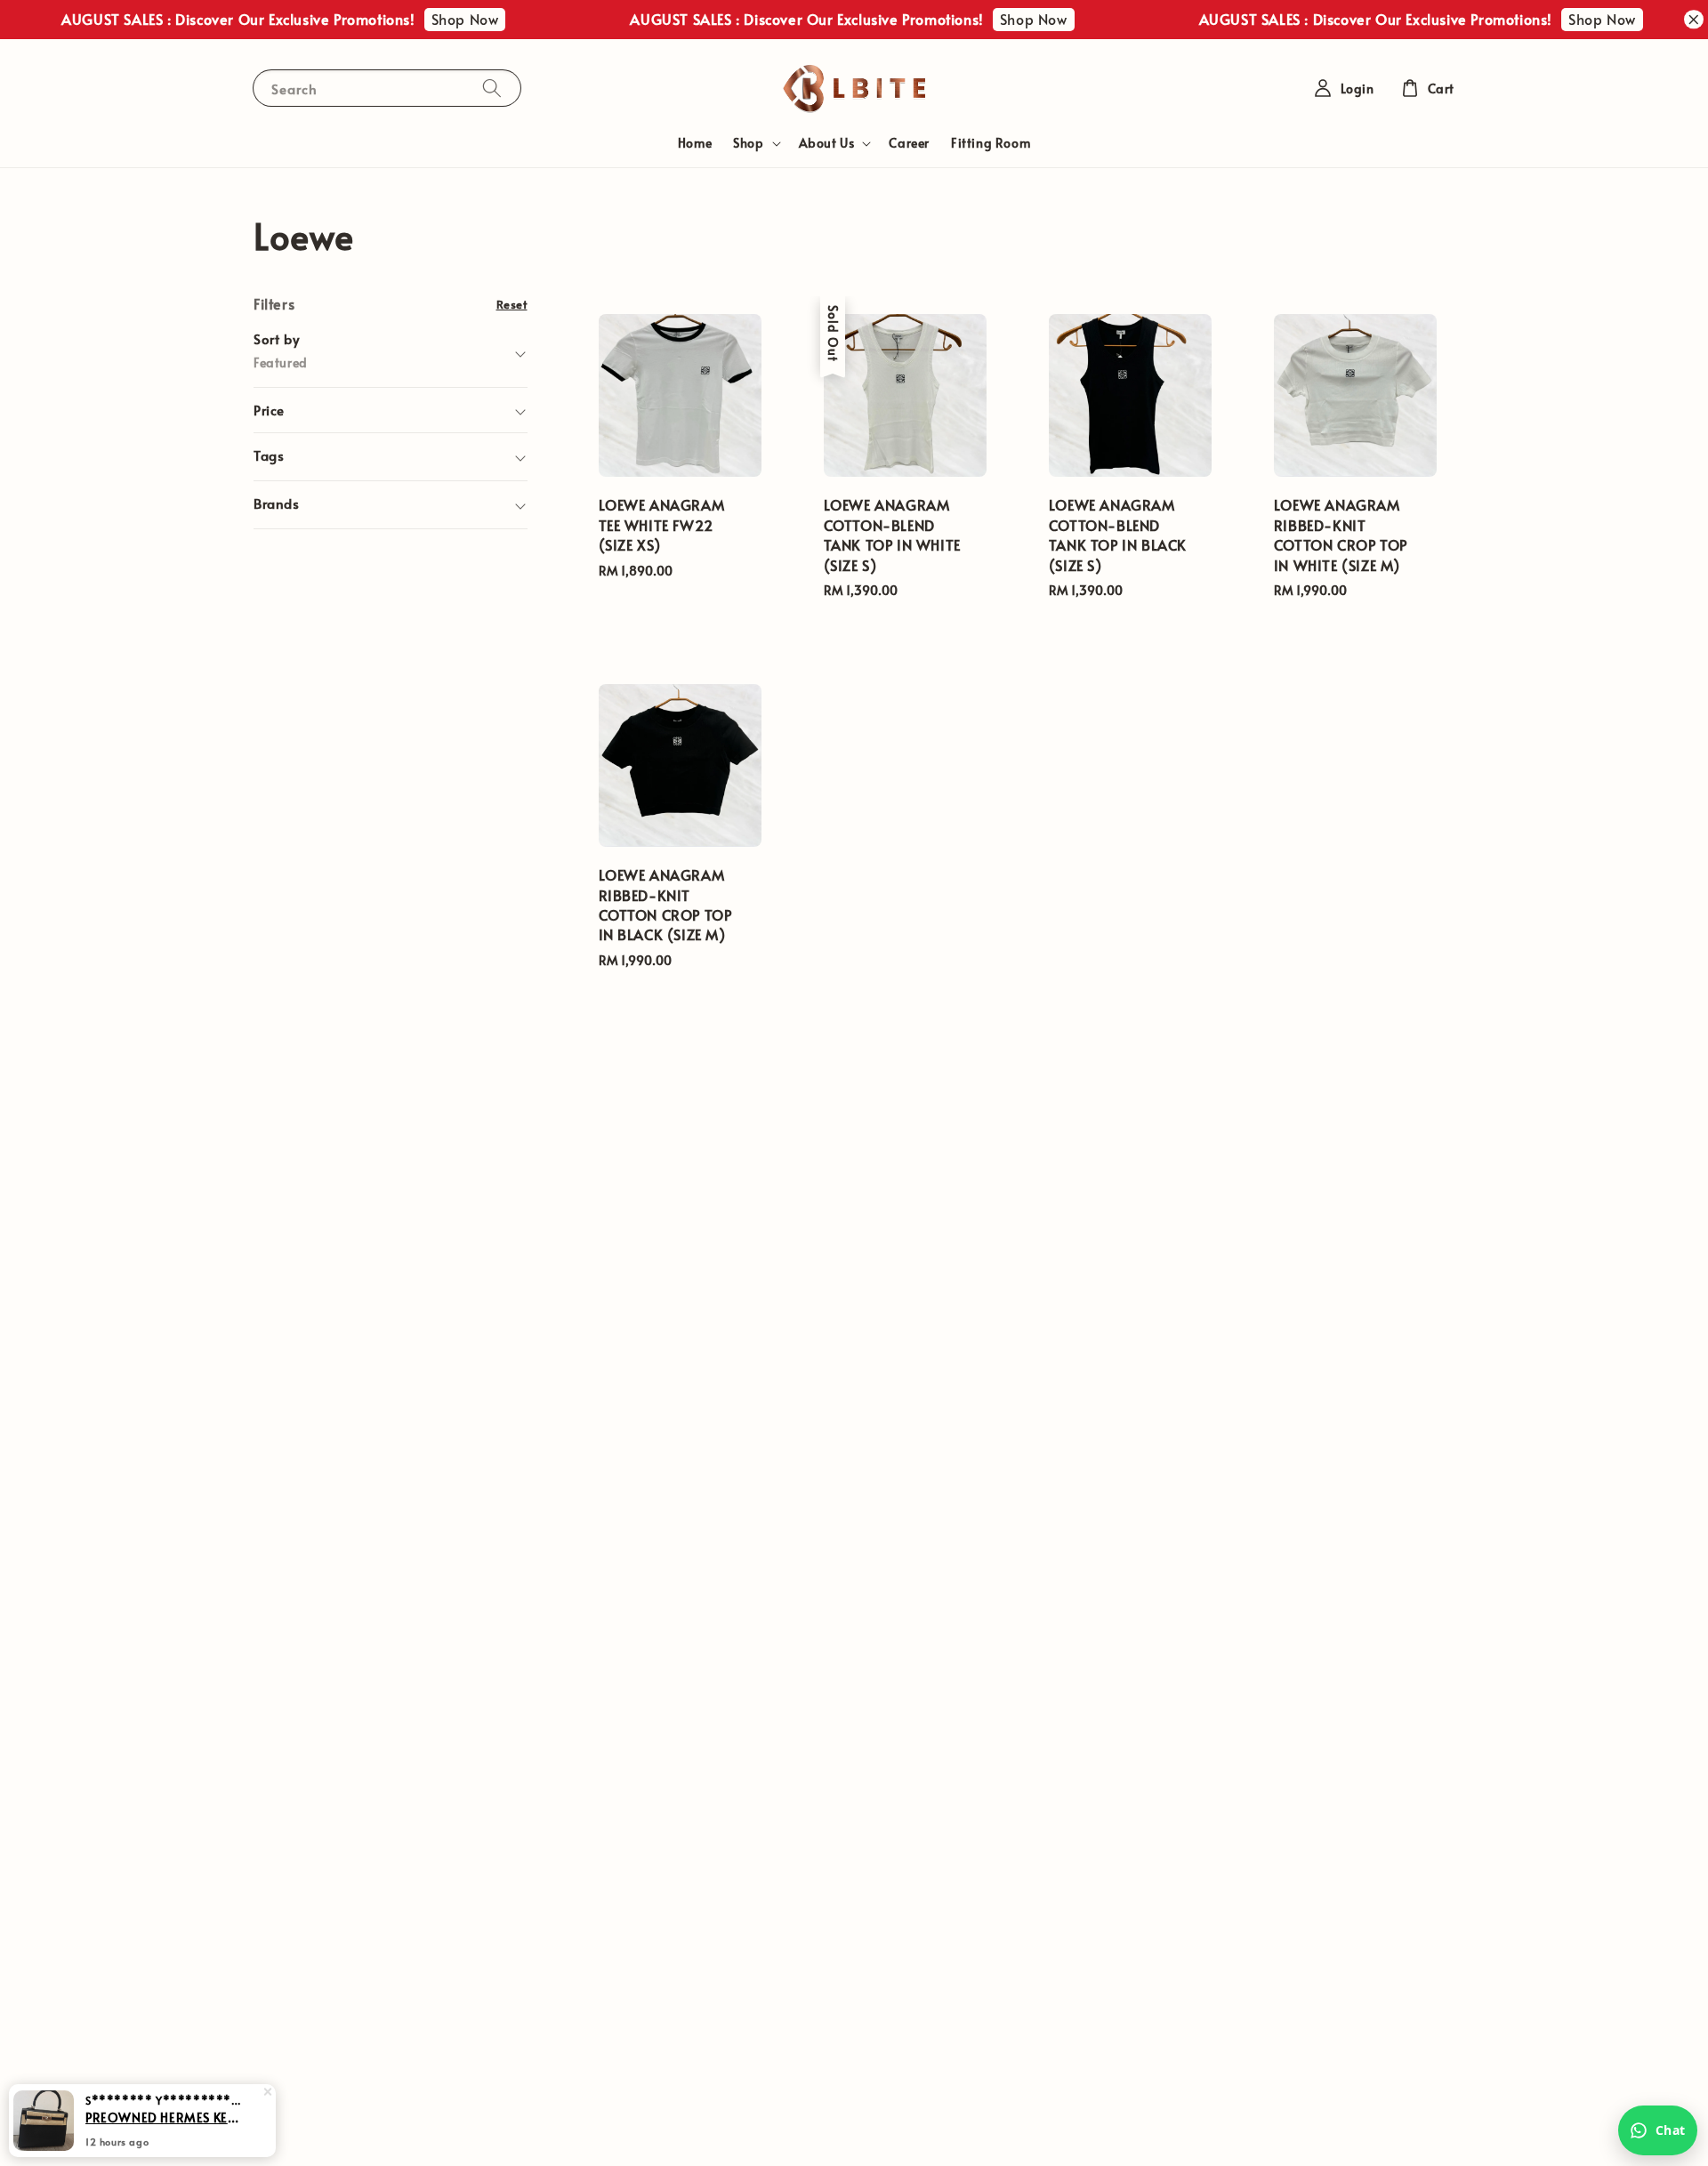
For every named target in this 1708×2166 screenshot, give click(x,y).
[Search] (492, 88)
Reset (512, 304)
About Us (827, 143)
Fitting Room (991, 143)
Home (695, 143)
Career (909, 143)
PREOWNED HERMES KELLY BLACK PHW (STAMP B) (164, 2117)
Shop (748, 143)
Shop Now (438, 19)
